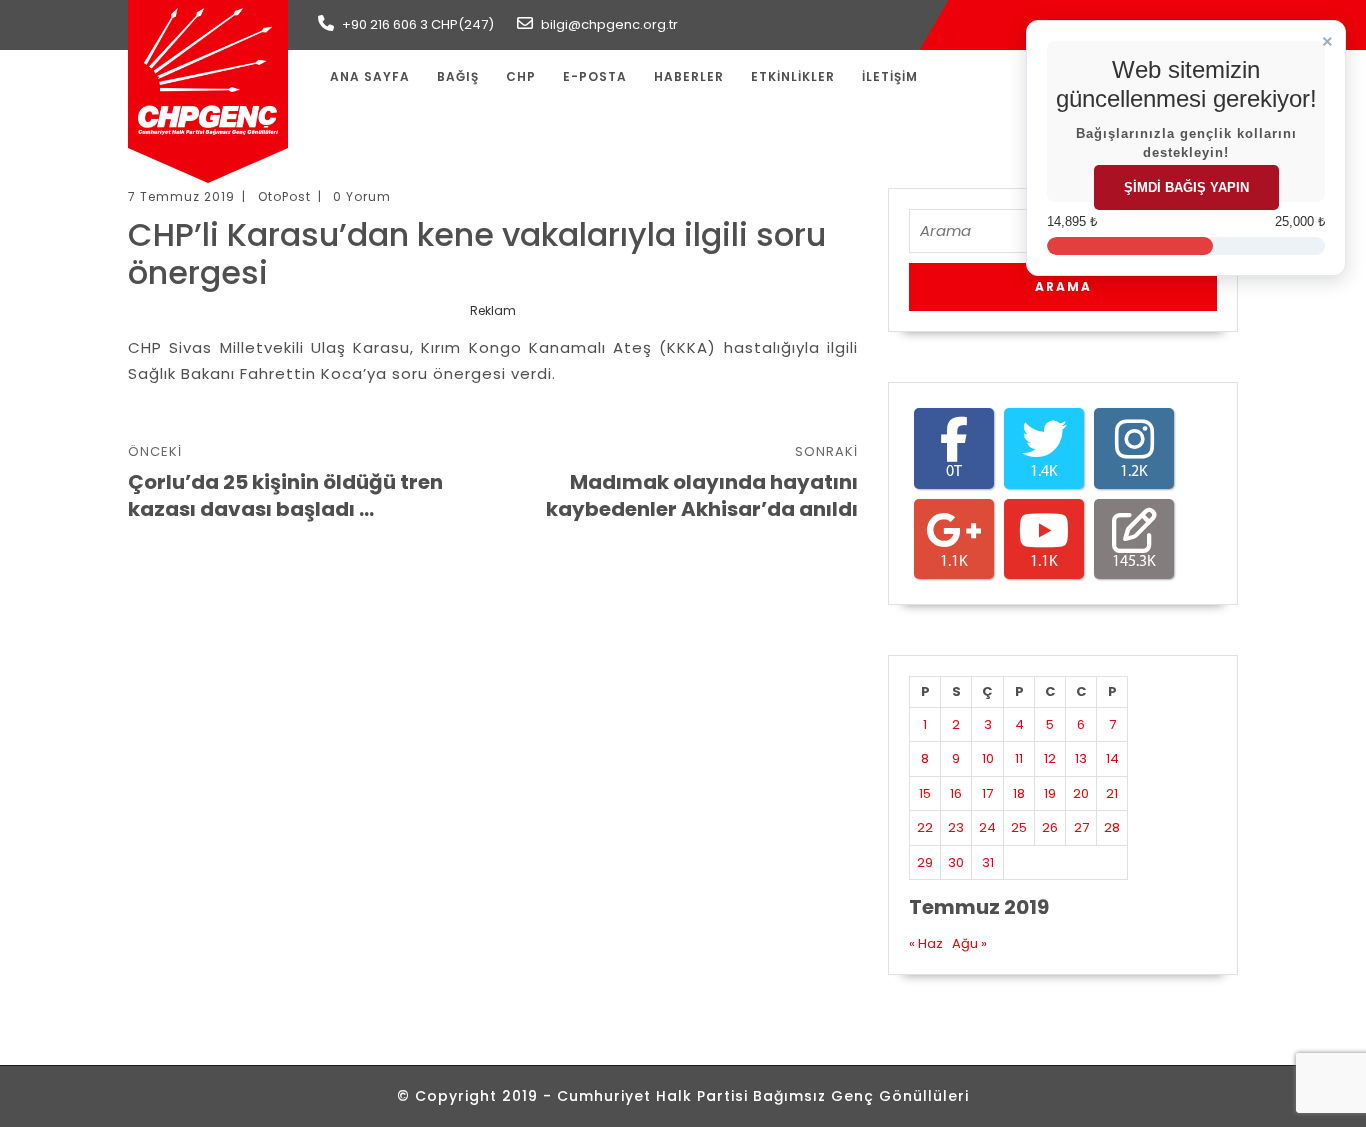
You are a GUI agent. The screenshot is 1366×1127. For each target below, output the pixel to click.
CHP (521, 76)
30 (956, 862)
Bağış (458, 76)
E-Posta (595, 76)
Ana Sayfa (370, 76)
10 (988, 758)
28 (1112, 827)
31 (988, 862)
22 (925, 827)
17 (987, 793)
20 (1081, 793)
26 (1050, 827)
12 (1050, 758)
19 (1050, 793)
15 (925, 793)
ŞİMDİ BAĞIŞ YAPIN (1186, 187)
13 (1081, 758)
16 (956, 793)
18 (1019, 793)
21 (1112, 793)
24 (987, 827)
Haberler (689, 76)
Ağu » (969, 943)
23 (956, 827)
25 (1019, 827)
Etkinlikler (793, 76)
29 (925, 862)
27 (1081, 827)
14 (1112, 758)
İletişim (890, 76)
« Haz (926, 943)
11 (1019, 758)
